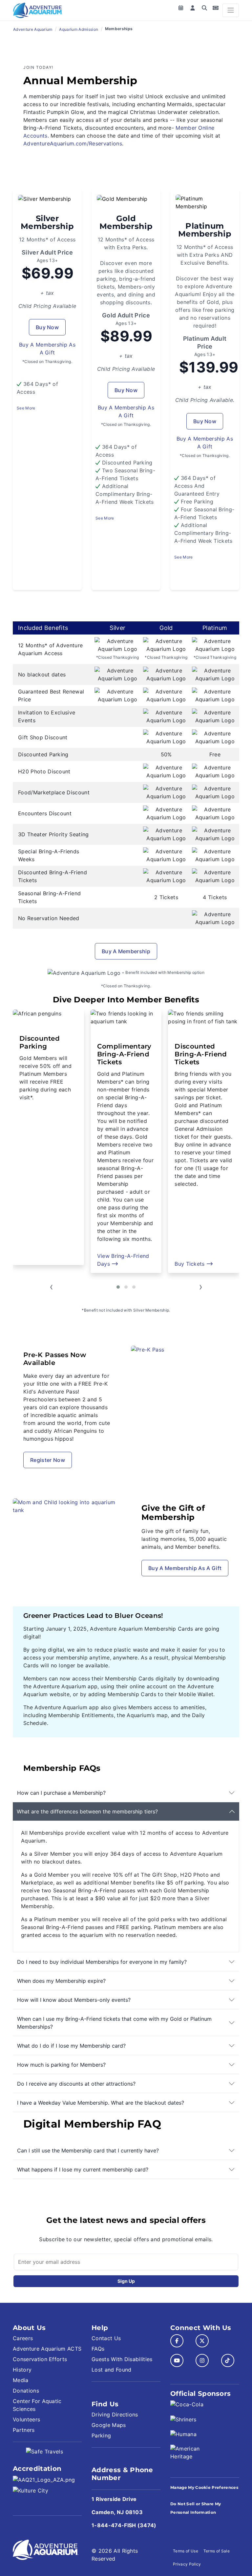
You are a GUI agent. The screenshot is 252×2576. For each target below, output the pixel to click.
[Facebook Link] (177, 2341)
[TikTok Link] (228, 2360)
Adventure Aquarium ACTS (47, 2349)
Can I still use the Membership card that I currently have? (88, 2150)
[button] (118, 1287)
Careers (23, 2338)
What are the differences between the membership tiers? (87, 1811)
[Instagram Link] (202, 2360)
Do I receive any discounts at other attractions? (76, 2084)
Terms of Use (186, 2551)
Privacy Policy (187, 2564)
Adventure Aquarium (33, 29)
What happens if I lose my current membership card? (83, 2169)
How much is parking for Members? (61, 2065)
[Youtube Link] (177, 2360)
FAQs (98, 2349)
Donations (26, 2391)
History (22, 2370)
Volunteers (26, 2419)
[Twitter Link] (202, 2341)
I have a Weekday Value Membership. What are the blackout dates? (101, 2103)
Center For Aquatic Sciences (37, 2405)
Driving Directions (115, 2415)
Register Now (48, 1460)
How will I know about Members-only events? (74, 2000)
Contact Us (106, 2338)
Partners (24, 2430)
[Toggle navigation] (231, 10)
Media (21, 2380)
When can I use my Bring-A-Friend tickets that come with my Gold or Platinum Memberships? (114, 2023)
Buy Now (47, 327)
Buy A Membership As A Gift (185, 1568)
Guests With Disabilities (122, 2359)
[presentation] (51, 1288)
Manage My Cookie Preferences (204, 2487)
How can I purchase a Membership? (61, 1793)
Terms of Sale (217, 2551)
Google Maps (109, 2425)
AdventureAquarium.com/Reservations (73, 143)
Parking (101, 2435)
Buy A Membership (126, 951)
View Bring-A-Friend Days (46, 1260)
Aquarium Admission (79, 29)
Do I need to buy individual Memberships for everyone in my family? (102, 1962)
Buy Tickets (113, 1264)
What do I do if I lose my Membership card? (71, 2046)
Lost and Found (111, 2370)
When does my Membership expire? (61, 1981)
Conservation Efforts (40, 2359)
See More (26, 408)
